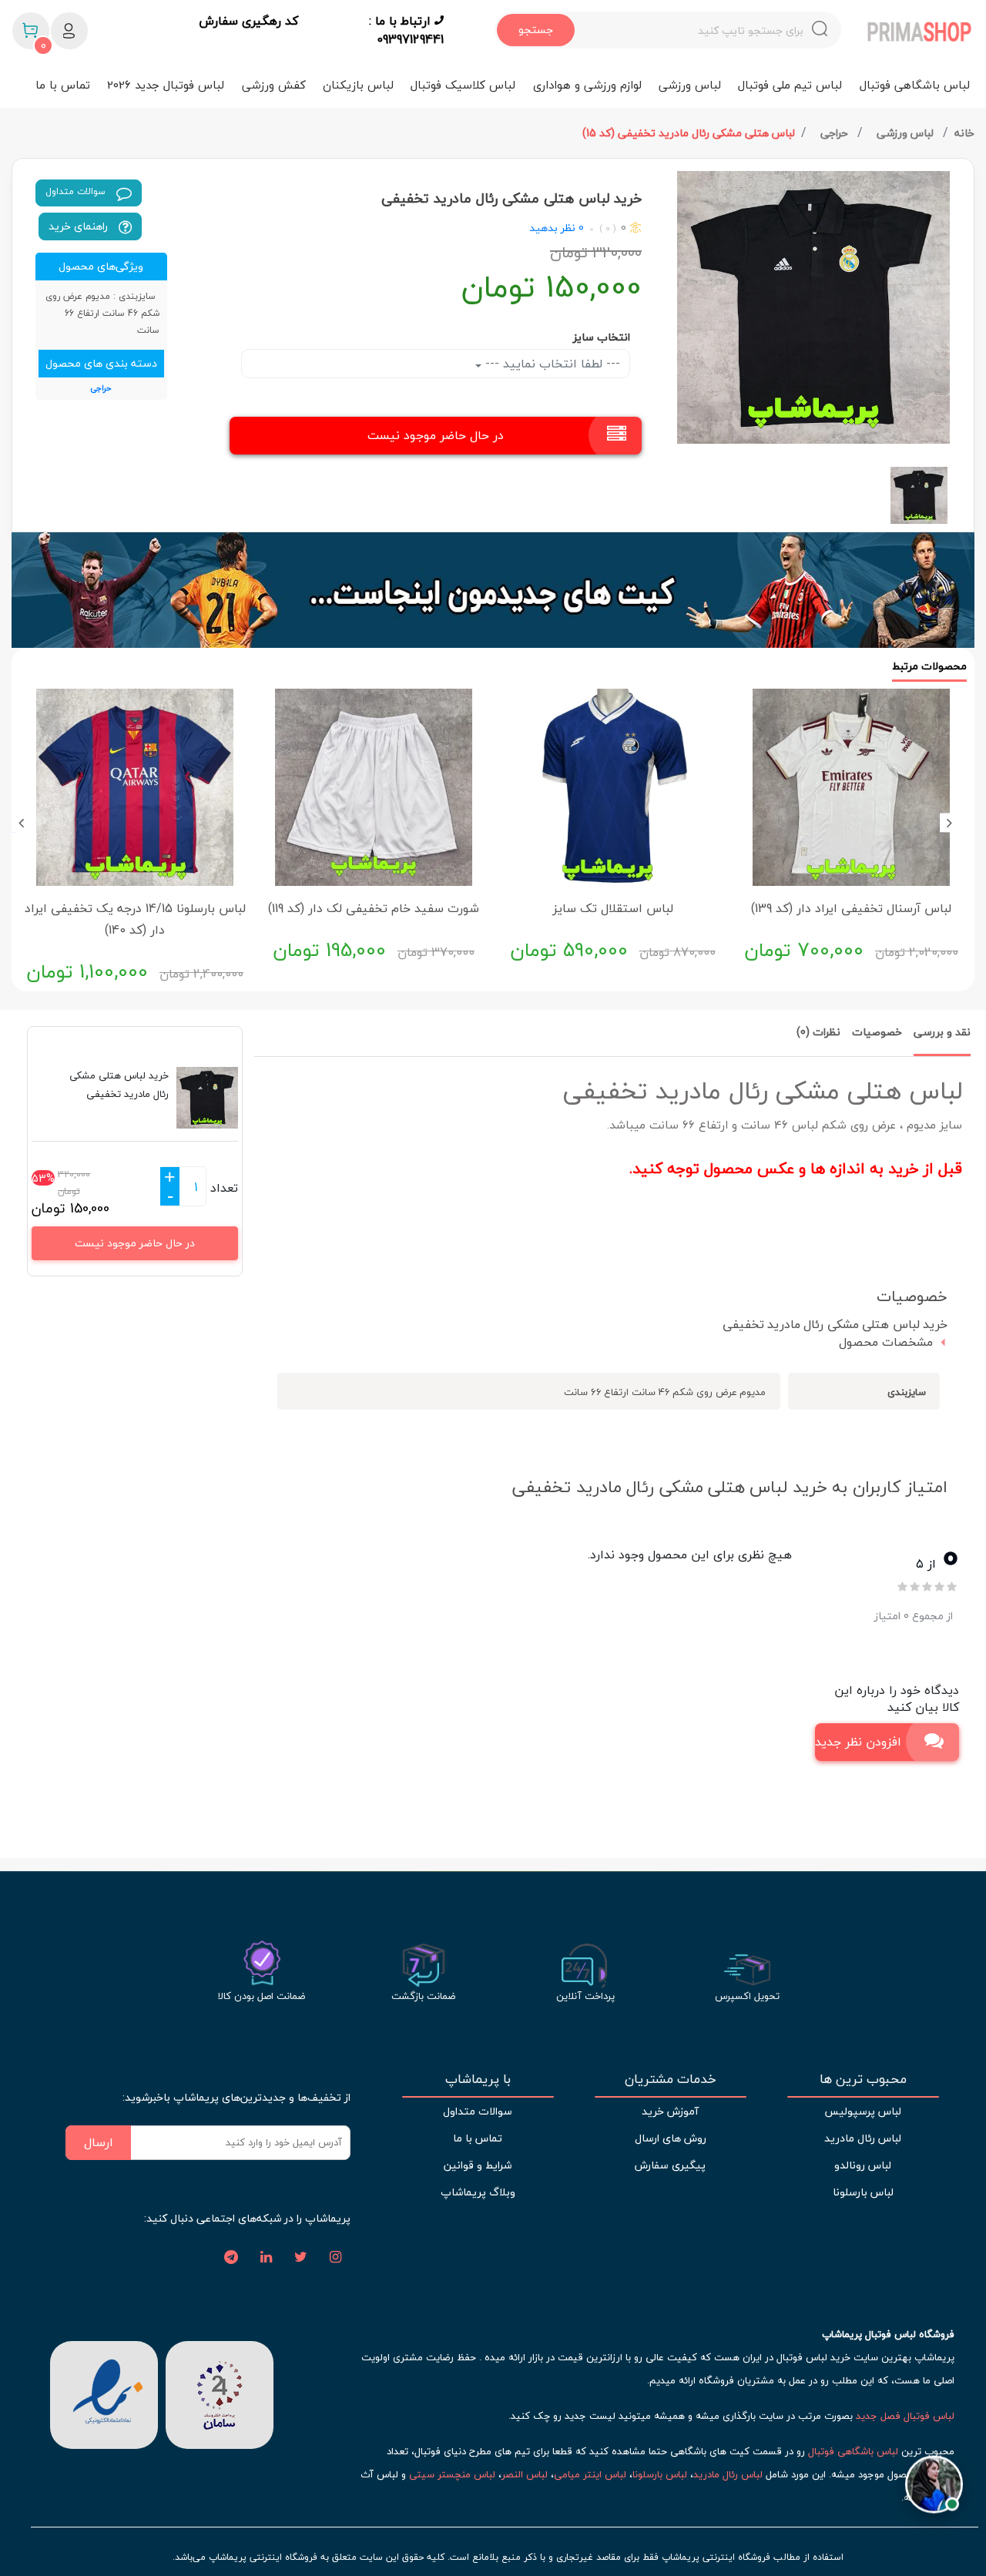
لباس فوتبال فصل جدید (905, 2416)
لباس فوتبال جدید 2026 (166, 85)
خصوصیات (877, 1032)
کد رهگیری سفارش (248, 22)
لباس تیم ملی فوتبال (790, 85)
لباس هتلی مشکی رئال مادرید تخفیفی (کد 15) (689, 133)
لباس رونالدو (863, 2165)
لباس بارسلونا (863, 2192)
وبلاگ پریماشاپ (478, 2192)
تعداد (224, 1188)
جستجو (536, 30)
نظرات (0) (818, 1032)
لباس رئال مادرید (863, 2138)
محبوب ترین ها (863, 2079)
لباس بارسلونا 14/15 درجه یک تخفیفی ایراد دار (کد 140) (135, 919)
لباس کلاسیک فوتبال (463, 85)
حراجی (836, 133)
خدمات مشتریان (671, 2079)
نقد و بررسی (942, 1032)
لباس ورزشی (690, 85)
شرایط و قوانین (478, 2165)
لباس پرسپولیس (863, 2111)
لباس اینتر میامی (590, 2474)
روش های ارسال (671, 2138)
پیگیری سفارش (670, 2165)
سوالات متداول (77, 191)
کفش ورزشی (274, 85)
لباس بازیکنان (358, 85)
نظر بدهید (552, 228)
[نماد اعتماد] (104, 2393)
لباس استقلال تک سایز (613, 908)
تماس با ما (63, 85)
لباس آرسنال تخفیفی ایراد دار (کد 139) (851, 908)
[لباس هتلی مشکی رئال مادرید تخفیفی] (813, 307)
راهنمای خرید (80, 226)
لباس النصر (525, 2474)
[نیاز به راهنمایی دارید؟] (934, 2476)
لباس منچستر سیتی (452, 2474)
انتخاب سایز (602, 337)
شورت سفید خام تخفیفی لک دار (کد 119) (374, 908)
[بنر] (493, 590)
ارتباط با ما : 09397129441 (406, 30)
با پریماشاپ (478, 2079)
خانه (964, 133)
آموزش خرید (670, 2111)
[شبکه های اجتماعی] (335, 2258)
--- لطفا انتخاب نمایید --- (551, 364)
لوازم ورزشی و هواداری (587, 85)
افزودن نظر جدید (858, 1742)
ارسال (99, 2142)
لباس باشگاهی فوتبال (915, 85)
